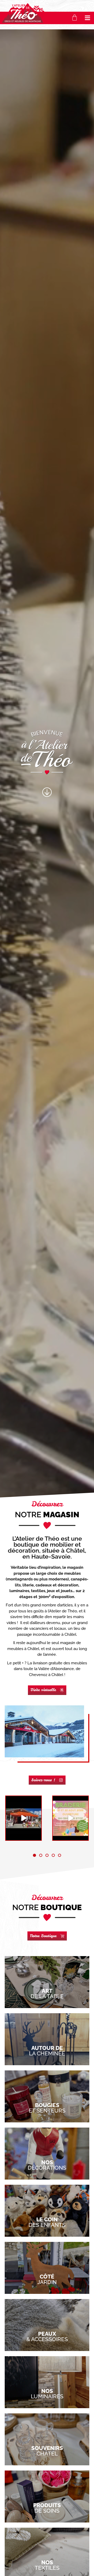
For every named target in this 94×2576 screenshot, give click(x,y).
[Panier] (75, 18)
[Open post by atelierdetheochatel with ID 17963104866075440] (70, 1818)
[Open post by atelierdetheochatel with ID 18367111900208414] (23, 1818)
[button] (88, 18)
